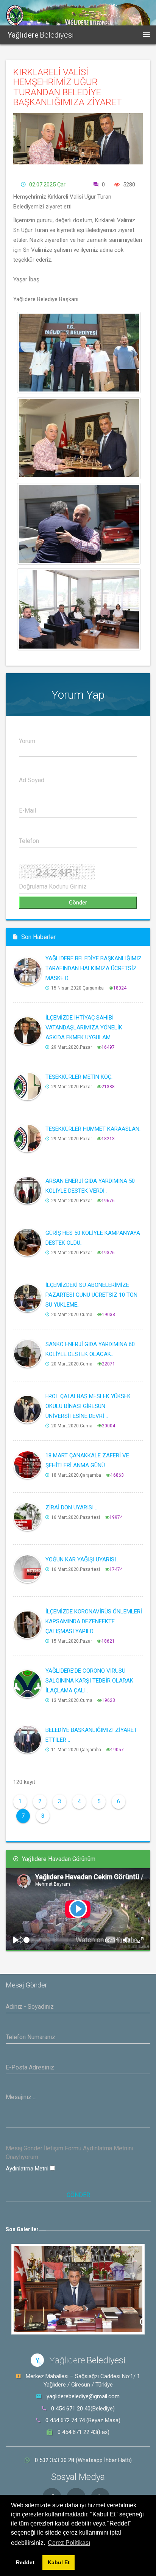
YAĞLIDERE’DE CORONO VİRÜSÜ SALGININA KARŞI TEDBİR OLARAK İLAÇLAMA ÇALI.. (89, 1681)
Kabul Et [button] (59, 2562)
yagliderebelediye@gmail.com (83, 2396)
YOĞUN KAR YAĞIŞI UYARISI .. (83, 1559)
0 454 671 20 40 (71, 2409)
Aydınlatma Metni (28, 2169)
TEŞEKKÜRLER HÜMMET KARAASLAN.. (94, 1129)
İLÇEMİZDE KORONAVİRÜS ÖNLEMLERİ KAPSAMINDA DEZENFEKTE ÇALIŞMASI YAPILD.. (94, 1621)
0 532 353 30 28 (55, 2460)
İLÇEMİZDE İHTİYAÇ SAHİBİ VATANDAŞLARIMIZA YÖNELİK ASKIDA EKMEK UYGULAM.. (84, 1028)
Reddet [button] (25, 2562)
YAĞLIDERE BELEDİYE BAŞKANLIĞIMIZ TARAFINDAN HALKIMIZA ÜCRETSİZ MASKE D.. (94, 968)
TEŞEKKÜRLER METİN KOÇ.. (80, 1077)
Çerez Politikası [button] (69, 2543)
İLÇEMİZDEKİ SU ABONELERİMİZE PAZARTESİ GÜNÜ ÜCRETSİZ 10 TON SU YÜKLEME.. (91, 1295)
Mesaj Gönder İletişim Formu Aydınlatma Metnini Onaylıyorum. (69, 2153)
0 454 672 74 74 (65, 2420)
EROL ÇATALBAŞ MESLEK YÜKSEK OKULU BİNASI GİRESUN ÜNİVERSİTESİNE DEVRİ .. (88, 1406)
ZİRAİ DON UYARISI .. (71, 1507)
